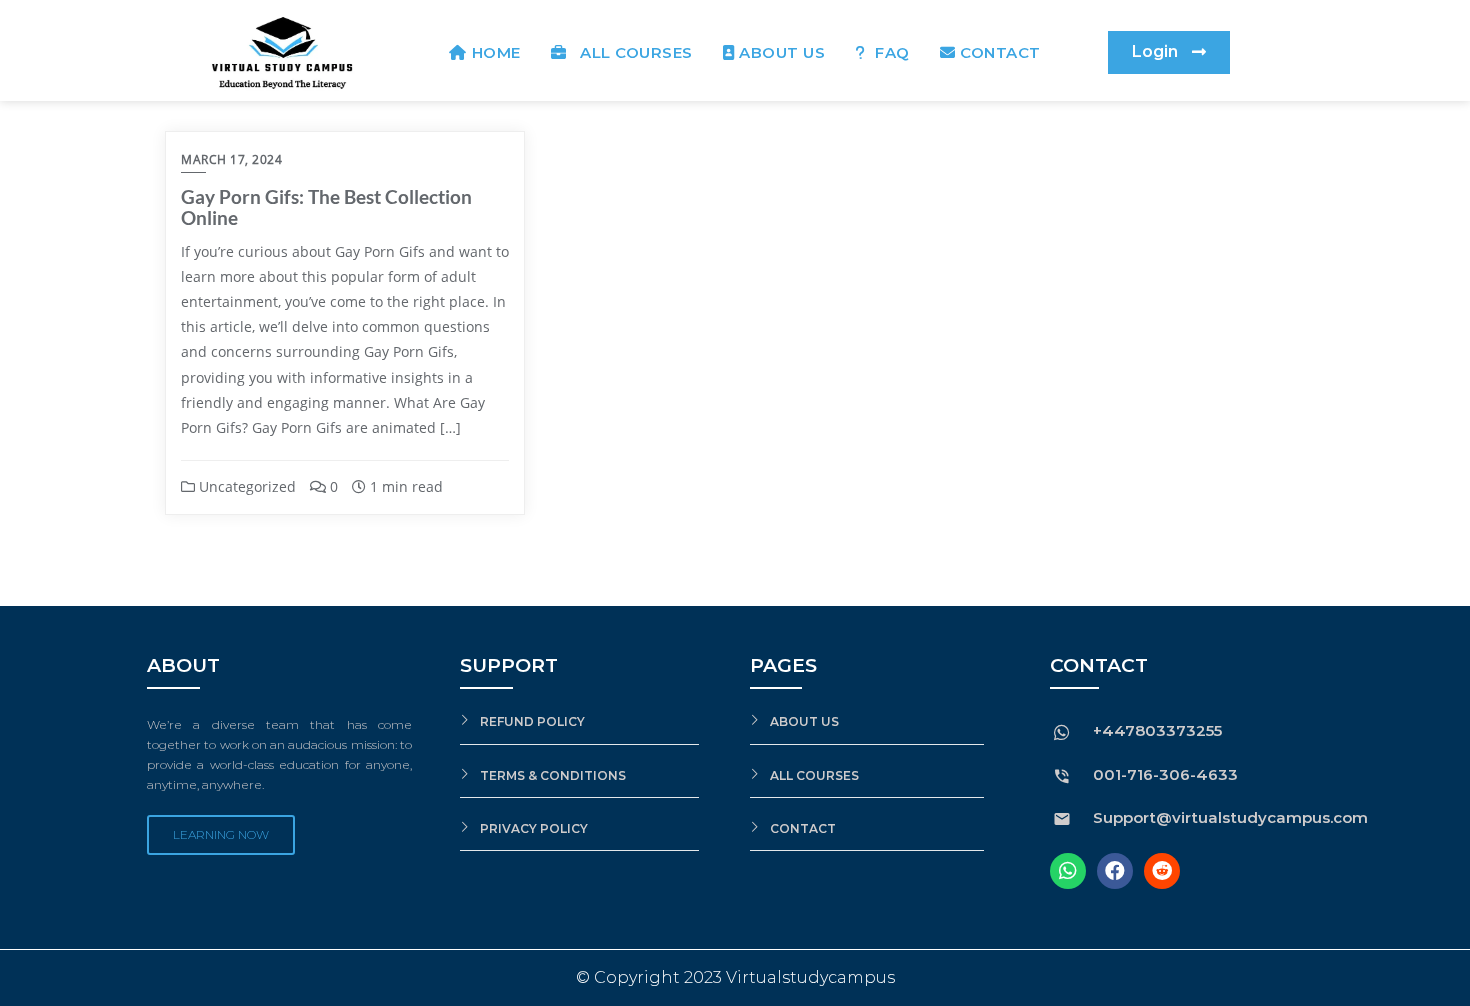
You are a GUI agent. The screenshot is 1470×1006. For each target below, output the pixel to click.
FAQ (890, 52)
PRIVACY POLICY (534, 828)
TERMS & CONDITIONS (553, 775)
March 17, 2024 (231, 159)
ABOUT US (782, 52)
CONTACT (1000, 52)
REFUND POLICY (532, 721)
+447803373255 (1157, 730)
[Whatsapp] (1068, 871)
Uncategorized (245, 486)
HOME (496, 52)
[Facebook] (1115, 871)
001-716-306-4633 (1165, 774)
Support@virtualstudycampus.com (1230, 817)
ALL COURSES (632, 52)
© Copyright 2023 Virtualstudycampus (735, 977)
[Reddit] (1162, 871)
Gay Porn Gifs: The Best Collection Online (326, 207)
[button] (1169, 52)
